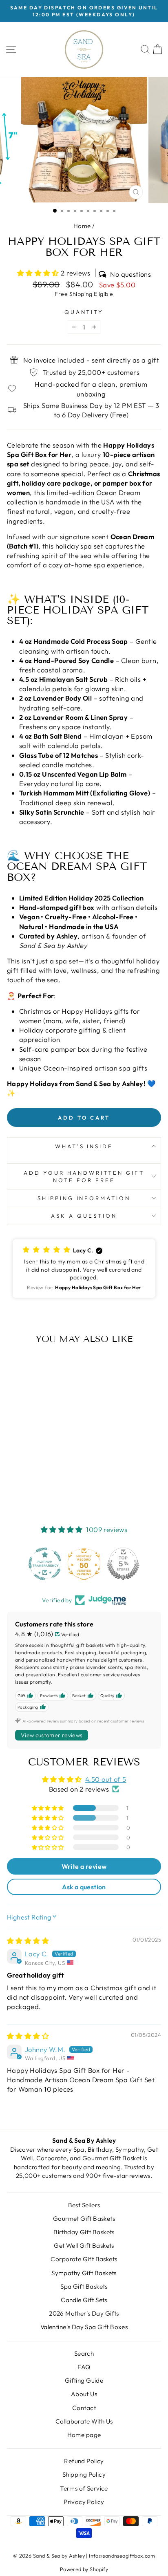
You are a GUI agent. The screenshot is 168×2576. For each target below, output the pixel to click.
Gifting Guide (84, 2380)
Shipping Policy (84, 2474)
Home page (84, 2435)
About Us (84, 2394)
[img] (28, 1941)
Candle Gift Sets (84, 2300)
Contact (84, 2408)
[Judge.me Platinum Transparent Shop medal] (45, 1564)
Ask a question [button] (84, 1887)
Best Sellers (84, 2205)
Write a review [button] (84, 1866)
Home (82, 226)
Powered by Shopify (84, 2569)
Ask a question (84, 1216)
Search (84, 2353)
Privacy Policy (84, 2502)
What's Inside (84, 1146)
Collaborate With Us (84, 2421)
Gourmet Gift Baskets (84, 2219)
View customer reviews (52, 1735)
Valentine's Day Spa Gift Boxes (84, 2327)
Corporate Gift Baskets (84, 2259)
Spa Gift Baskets (84, 2286)
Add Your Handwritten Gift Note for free (84, 1177)
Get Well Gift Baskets (84, 2246)
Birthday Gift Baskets (84, 2232)
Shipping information (84, 1198)
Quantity (84, 312)
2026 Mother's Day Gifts (84, 2313)
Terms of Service (84, 2488)
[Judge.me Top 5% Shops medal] (123, 1564)
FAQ (84, 2367)
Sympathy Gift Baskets (84, 2273)
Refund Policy (84, 2461)
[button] (39, 273)
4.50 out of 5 (106, 1779)
